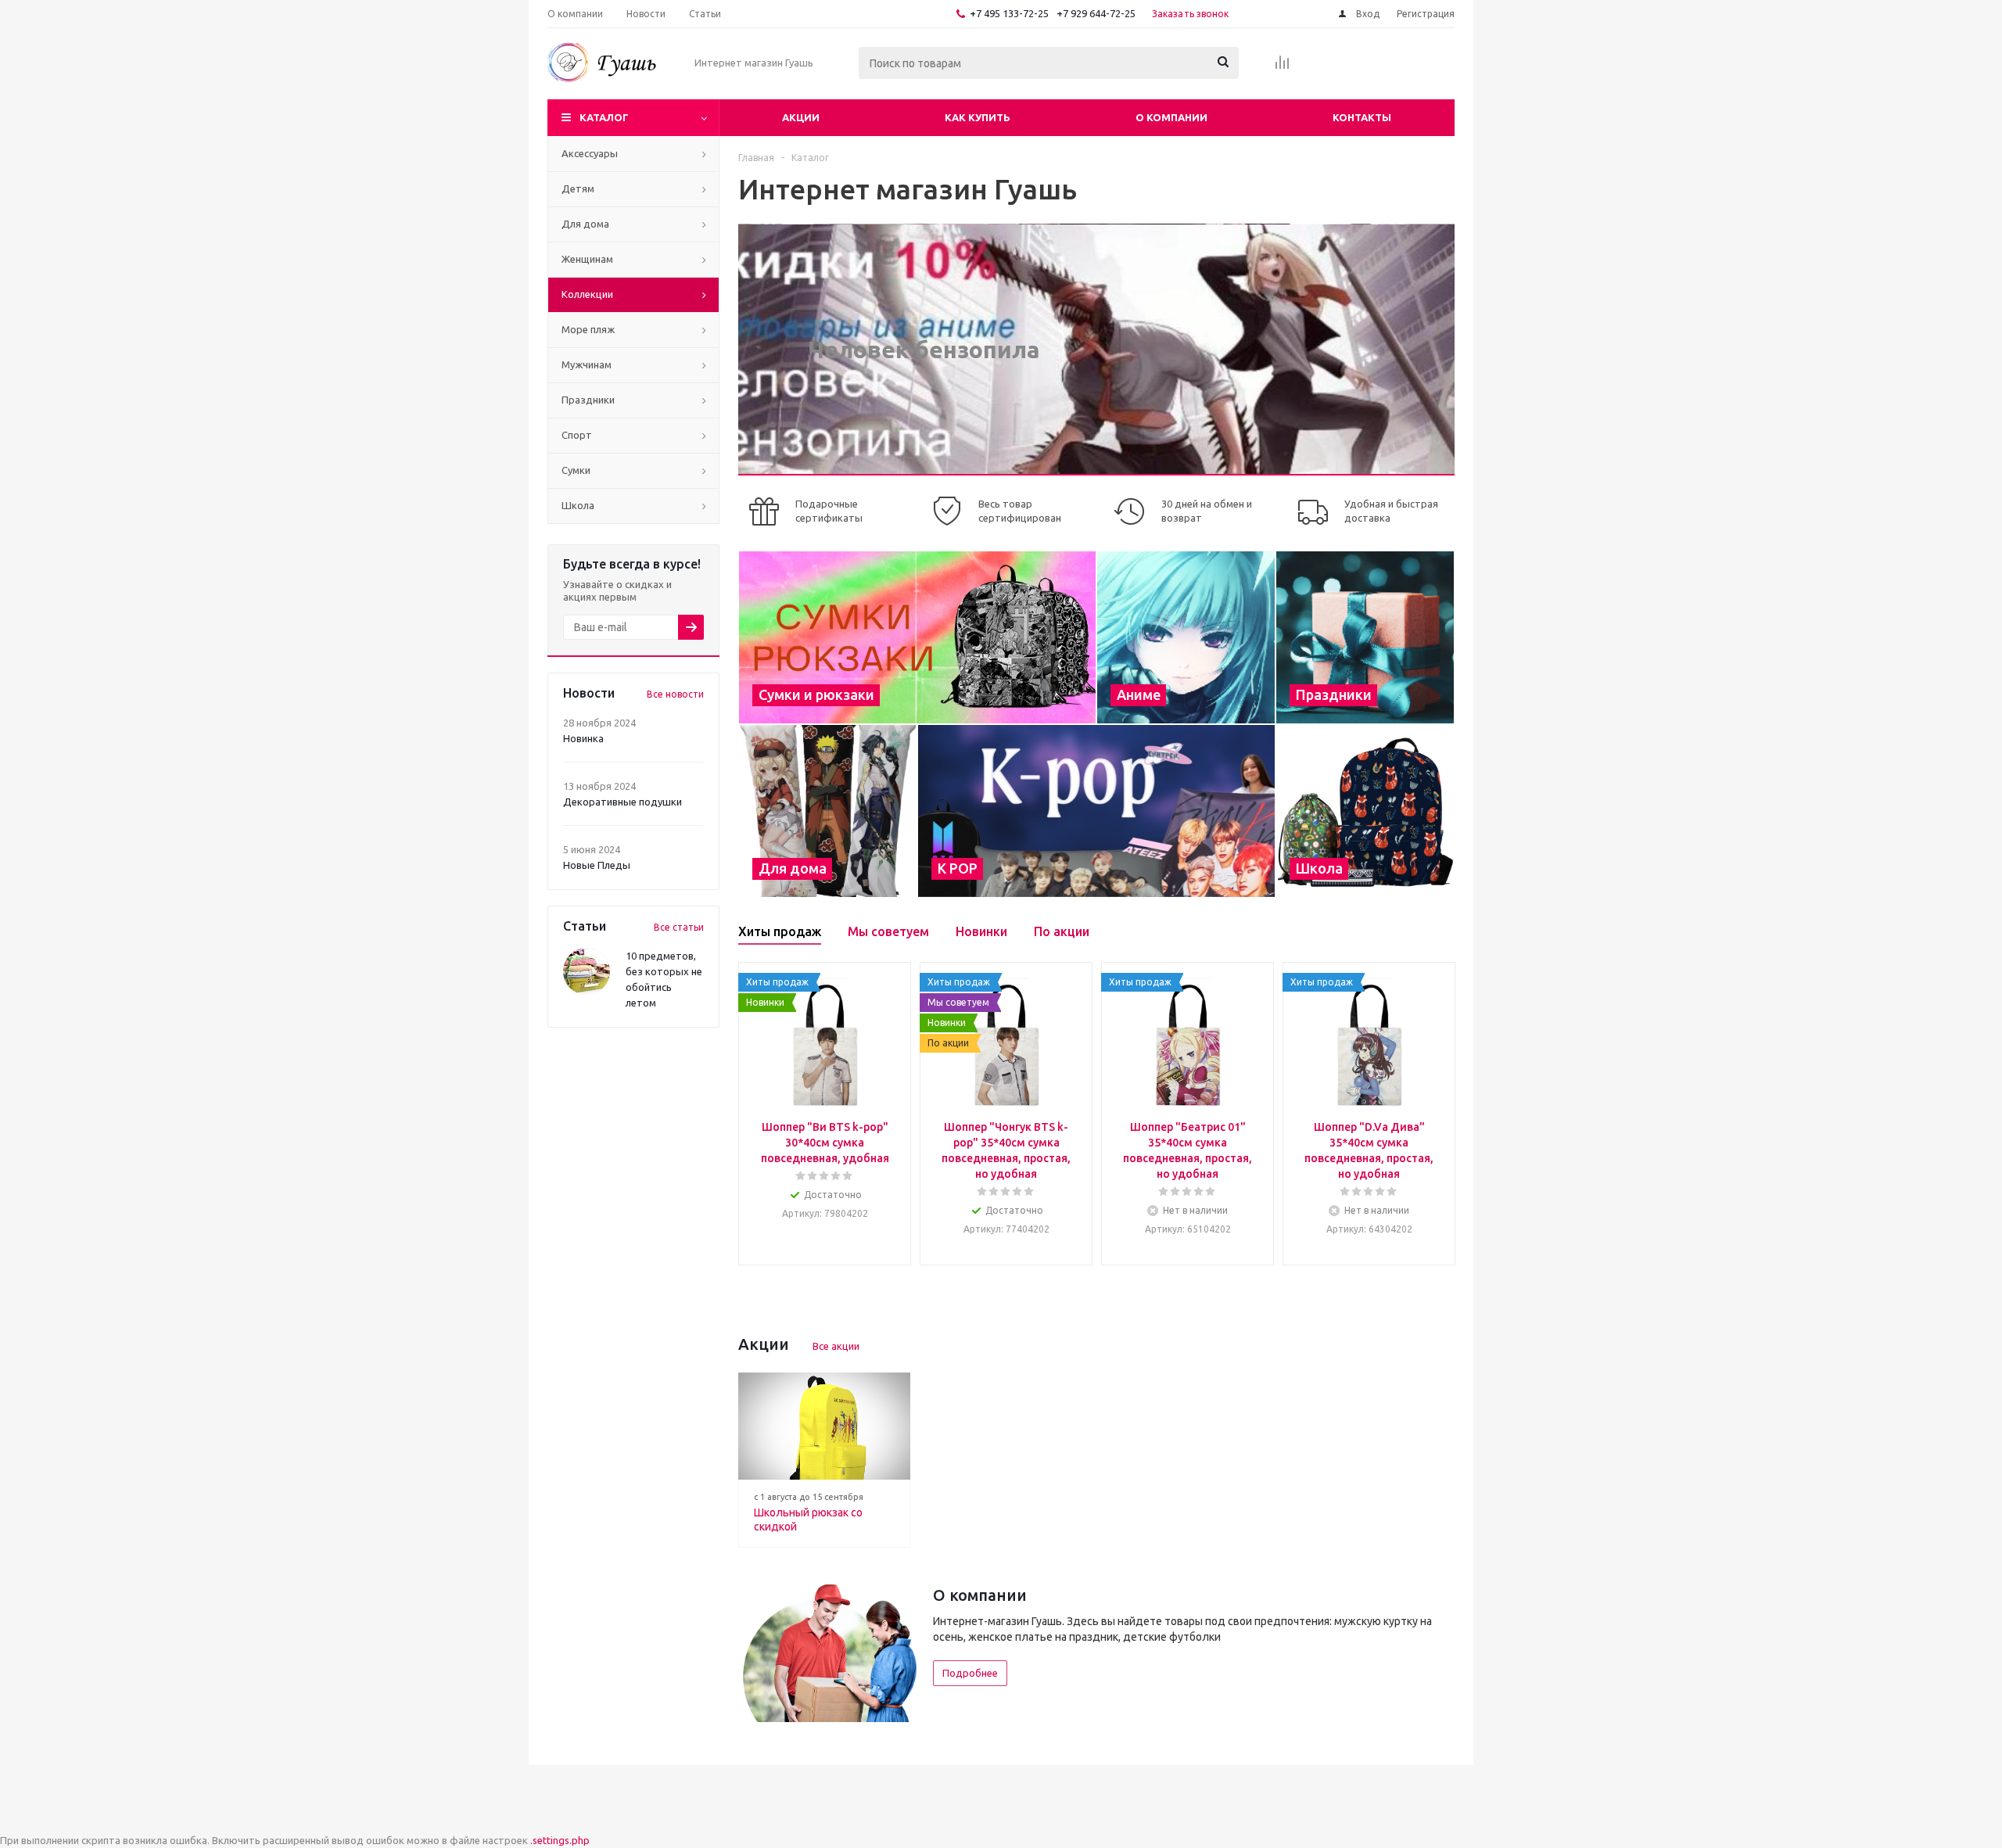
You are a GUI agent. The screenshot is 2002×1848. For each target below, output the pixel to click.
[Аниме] (1186, 637)
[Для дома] (828, 811)
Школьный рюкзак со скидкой (808, 1520)
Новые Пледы (597, 865)
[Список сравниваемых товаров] (1283, 67)
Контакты (1362, 117)
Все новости (675, 694)
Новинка (583, 738)
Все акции (836, 1346)
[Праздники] (1365, 637)
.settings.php (560, 1840)
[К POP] (1096, 811)
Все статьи (679, 927)
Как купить (978, 117)
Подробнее (970, 1673)
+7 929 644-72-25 (1096, 13)
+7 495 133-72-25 (1009, 13)
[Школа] (1365, 811)
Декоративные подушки (622, 802)
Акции (801, 117)
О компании (1171, 117)
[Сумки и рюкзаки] (917, 637)
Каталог (604, 117)
